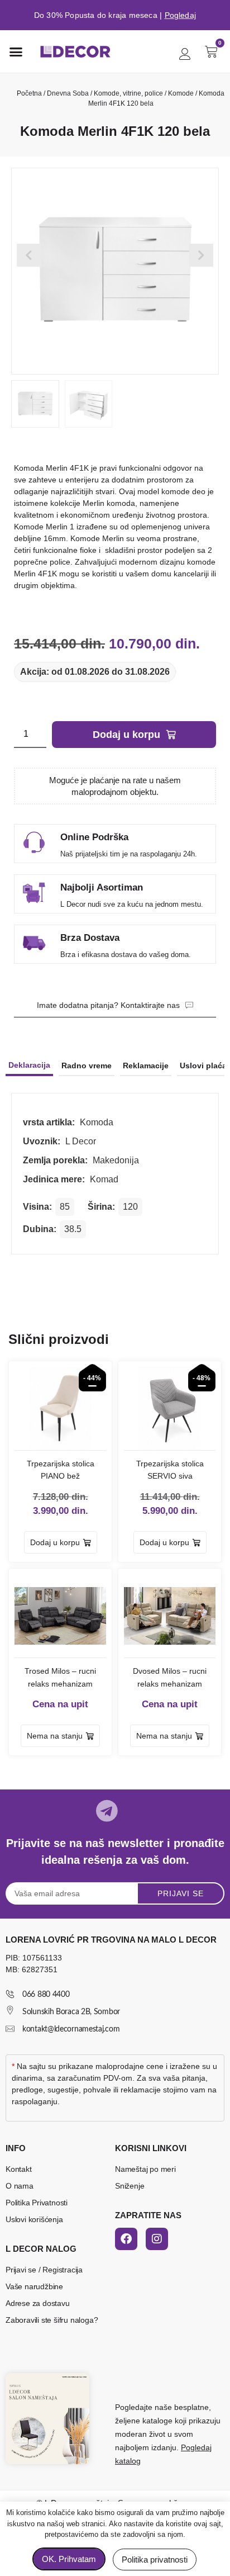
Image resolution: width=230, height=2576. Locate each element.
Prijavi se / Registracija (44, 2270)
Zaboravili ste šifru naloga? (52, 2320)
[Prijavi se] (185, 54)
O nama (20, 2186)
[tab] (29, 1066)
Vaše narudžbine (34, 2286)
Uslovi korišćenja (34, 2219)
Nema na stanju (55, 1736)
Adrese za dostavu (38, 2303)
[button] (16, 51)
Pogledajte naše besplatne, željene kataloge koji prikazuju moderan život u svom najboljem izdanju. (168, 2434)
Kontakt (19, 2169)
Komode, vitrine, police (128, 93)
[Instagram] (157, 2239)
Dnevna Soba (68, 93)
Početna (29, 93)
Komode (181, 93)
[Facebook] (126, 2239)
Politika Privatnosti (37, 2203)
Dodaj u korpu (126, 735)
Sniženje (130, 2186)
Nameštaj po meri (145, 2169)
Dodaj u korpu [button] (55, 1542)
